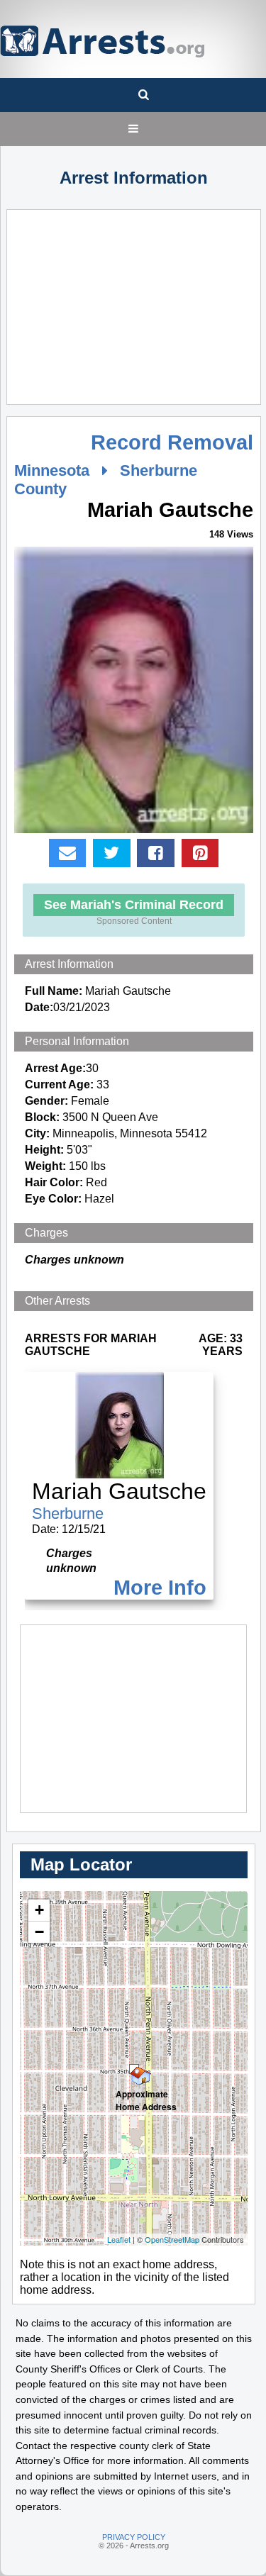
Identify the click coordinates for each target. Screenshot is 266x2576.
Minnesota (52, 470)
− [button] (39, 1932)
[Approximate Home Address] (134, 2069)
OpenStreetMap (172, 2239)
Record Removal (172, 442)
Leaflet (119, 2239)
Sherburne (68, 1513)
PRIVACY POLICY (134, 2537)
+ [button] (39, 1910)
